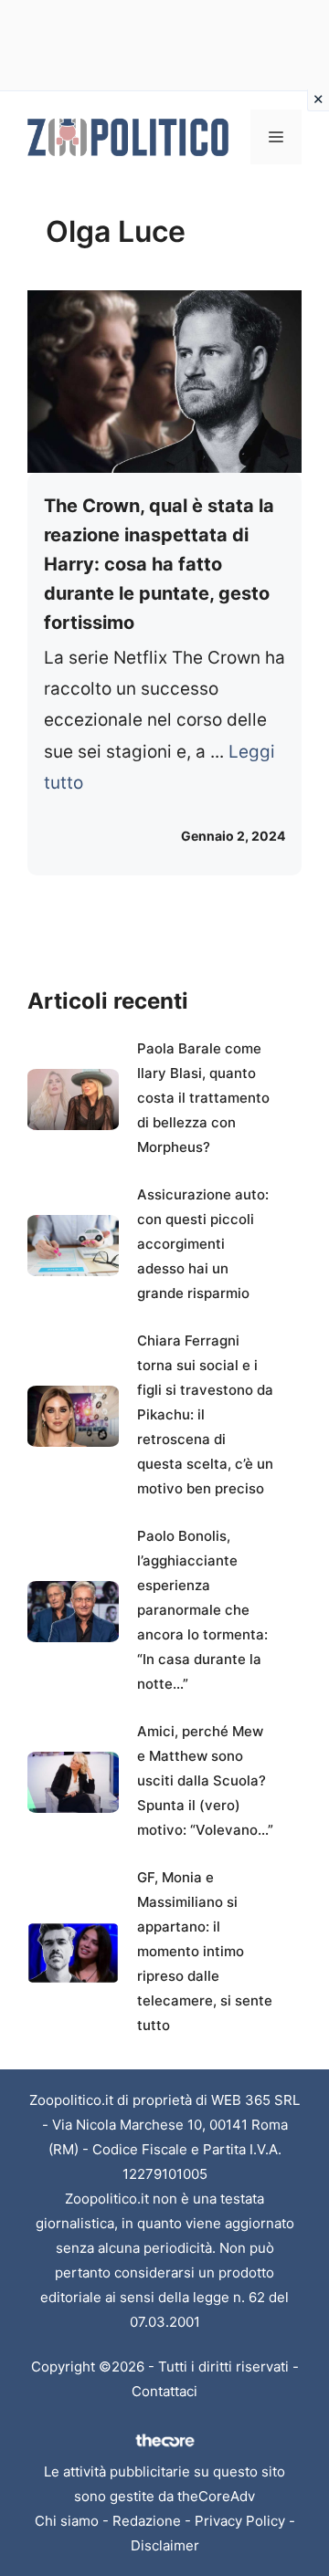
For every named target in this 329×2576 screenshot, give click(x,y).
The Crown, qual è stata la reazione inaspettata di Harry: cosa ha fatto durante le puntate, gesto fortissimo (159, 564)
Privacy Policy (240, 2521)
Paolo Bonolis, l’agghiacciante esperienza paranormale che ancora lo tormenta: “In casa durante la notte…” (202, 1610)
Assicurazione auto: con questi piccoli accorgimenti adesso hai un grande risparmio (203, 1244)
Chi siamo (67, 2521)
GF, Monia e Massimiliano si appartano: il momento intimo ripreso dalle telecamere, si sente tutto (205, 1951)
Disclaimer (165, 2545)
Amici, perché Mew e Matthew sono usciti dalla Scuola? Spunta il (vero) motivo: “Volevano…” (205, 1780)
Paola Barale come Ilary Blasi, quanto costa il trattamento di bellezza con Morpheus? (203, 1098)
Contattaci (164, 2391)
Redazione (147, 2521)
